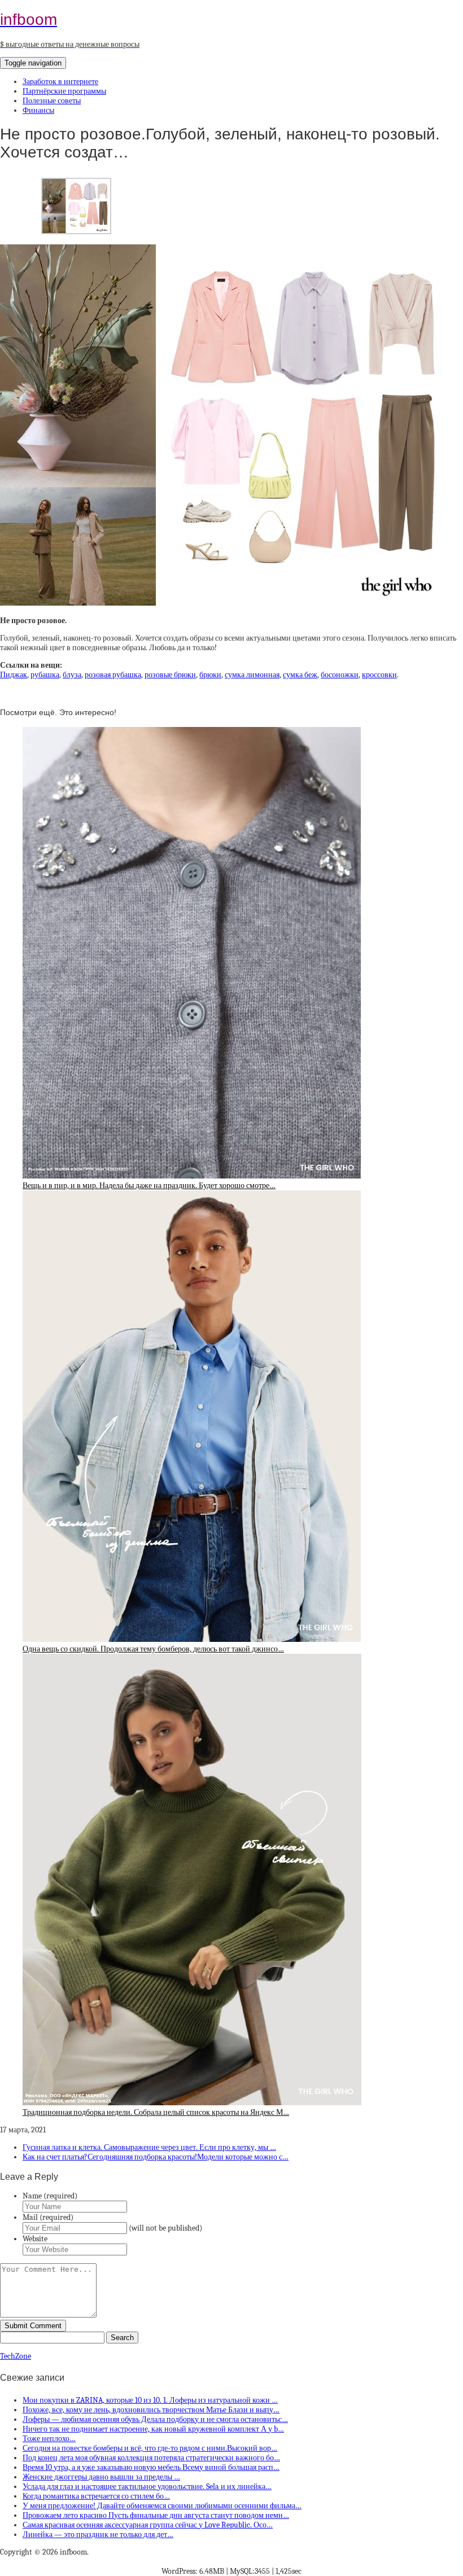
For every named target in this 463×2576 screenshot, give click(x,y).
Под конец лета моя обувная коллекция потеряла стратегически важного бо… (151, 2458)
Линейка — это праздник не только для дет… (98, 2535)
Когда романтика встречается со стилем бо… (96, 2496)
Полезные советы (52, 101)
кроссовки (379, 675)
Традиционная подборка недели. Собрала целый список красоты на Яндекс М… (156, 2112)
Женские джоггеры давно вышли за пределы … (101, 2477)
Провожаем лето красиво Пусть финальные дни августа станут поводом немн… (156, 2515)
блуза (72, 675)
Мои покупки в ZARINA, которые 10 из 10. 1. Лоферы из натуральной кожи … (150, 2400)
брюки (210, 675)
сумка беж (300, 675)
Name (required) (50, 2196)
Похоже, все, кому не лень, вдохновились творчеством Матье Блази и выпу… (151, 2410)
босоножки (340, 675)
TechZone (16, 2356)
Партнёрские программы (64, 91)
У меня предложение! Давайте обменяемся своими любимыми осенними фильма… (162, 2506)
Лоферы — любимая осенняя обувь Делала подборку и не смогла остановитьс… (155, 2419)
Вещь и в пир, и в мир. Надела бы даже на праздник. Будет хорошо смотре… (149, 1186)
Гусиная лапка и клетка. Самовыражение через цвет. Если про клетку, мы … (149, 2147)
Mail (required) (48, 2217)
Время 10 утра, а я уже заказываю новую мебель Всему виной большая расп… (151, 2467)
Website (35, 2239)
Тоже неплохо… (49, 2439)
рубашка (45, 675)
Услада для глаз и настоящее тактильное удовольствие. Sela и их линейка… (147, 2487)
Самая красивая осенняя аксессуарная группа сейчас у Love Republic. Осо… (148, 2525)
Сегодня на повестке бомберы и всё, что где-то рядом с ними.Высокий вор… (150, 2448)
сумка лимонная (252, 675)
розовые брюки (170, 675)
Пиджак (14, 675)
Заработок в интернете (60, 82)
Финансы (38, 110)
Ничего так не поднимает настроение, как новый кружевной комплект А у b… (153, 2429)
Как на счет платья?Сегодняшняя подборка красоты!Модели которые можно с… (156, 2157)
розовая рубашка (113, 675)
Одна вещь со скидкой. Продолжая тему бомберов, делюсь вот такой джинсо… (153, 1649)
